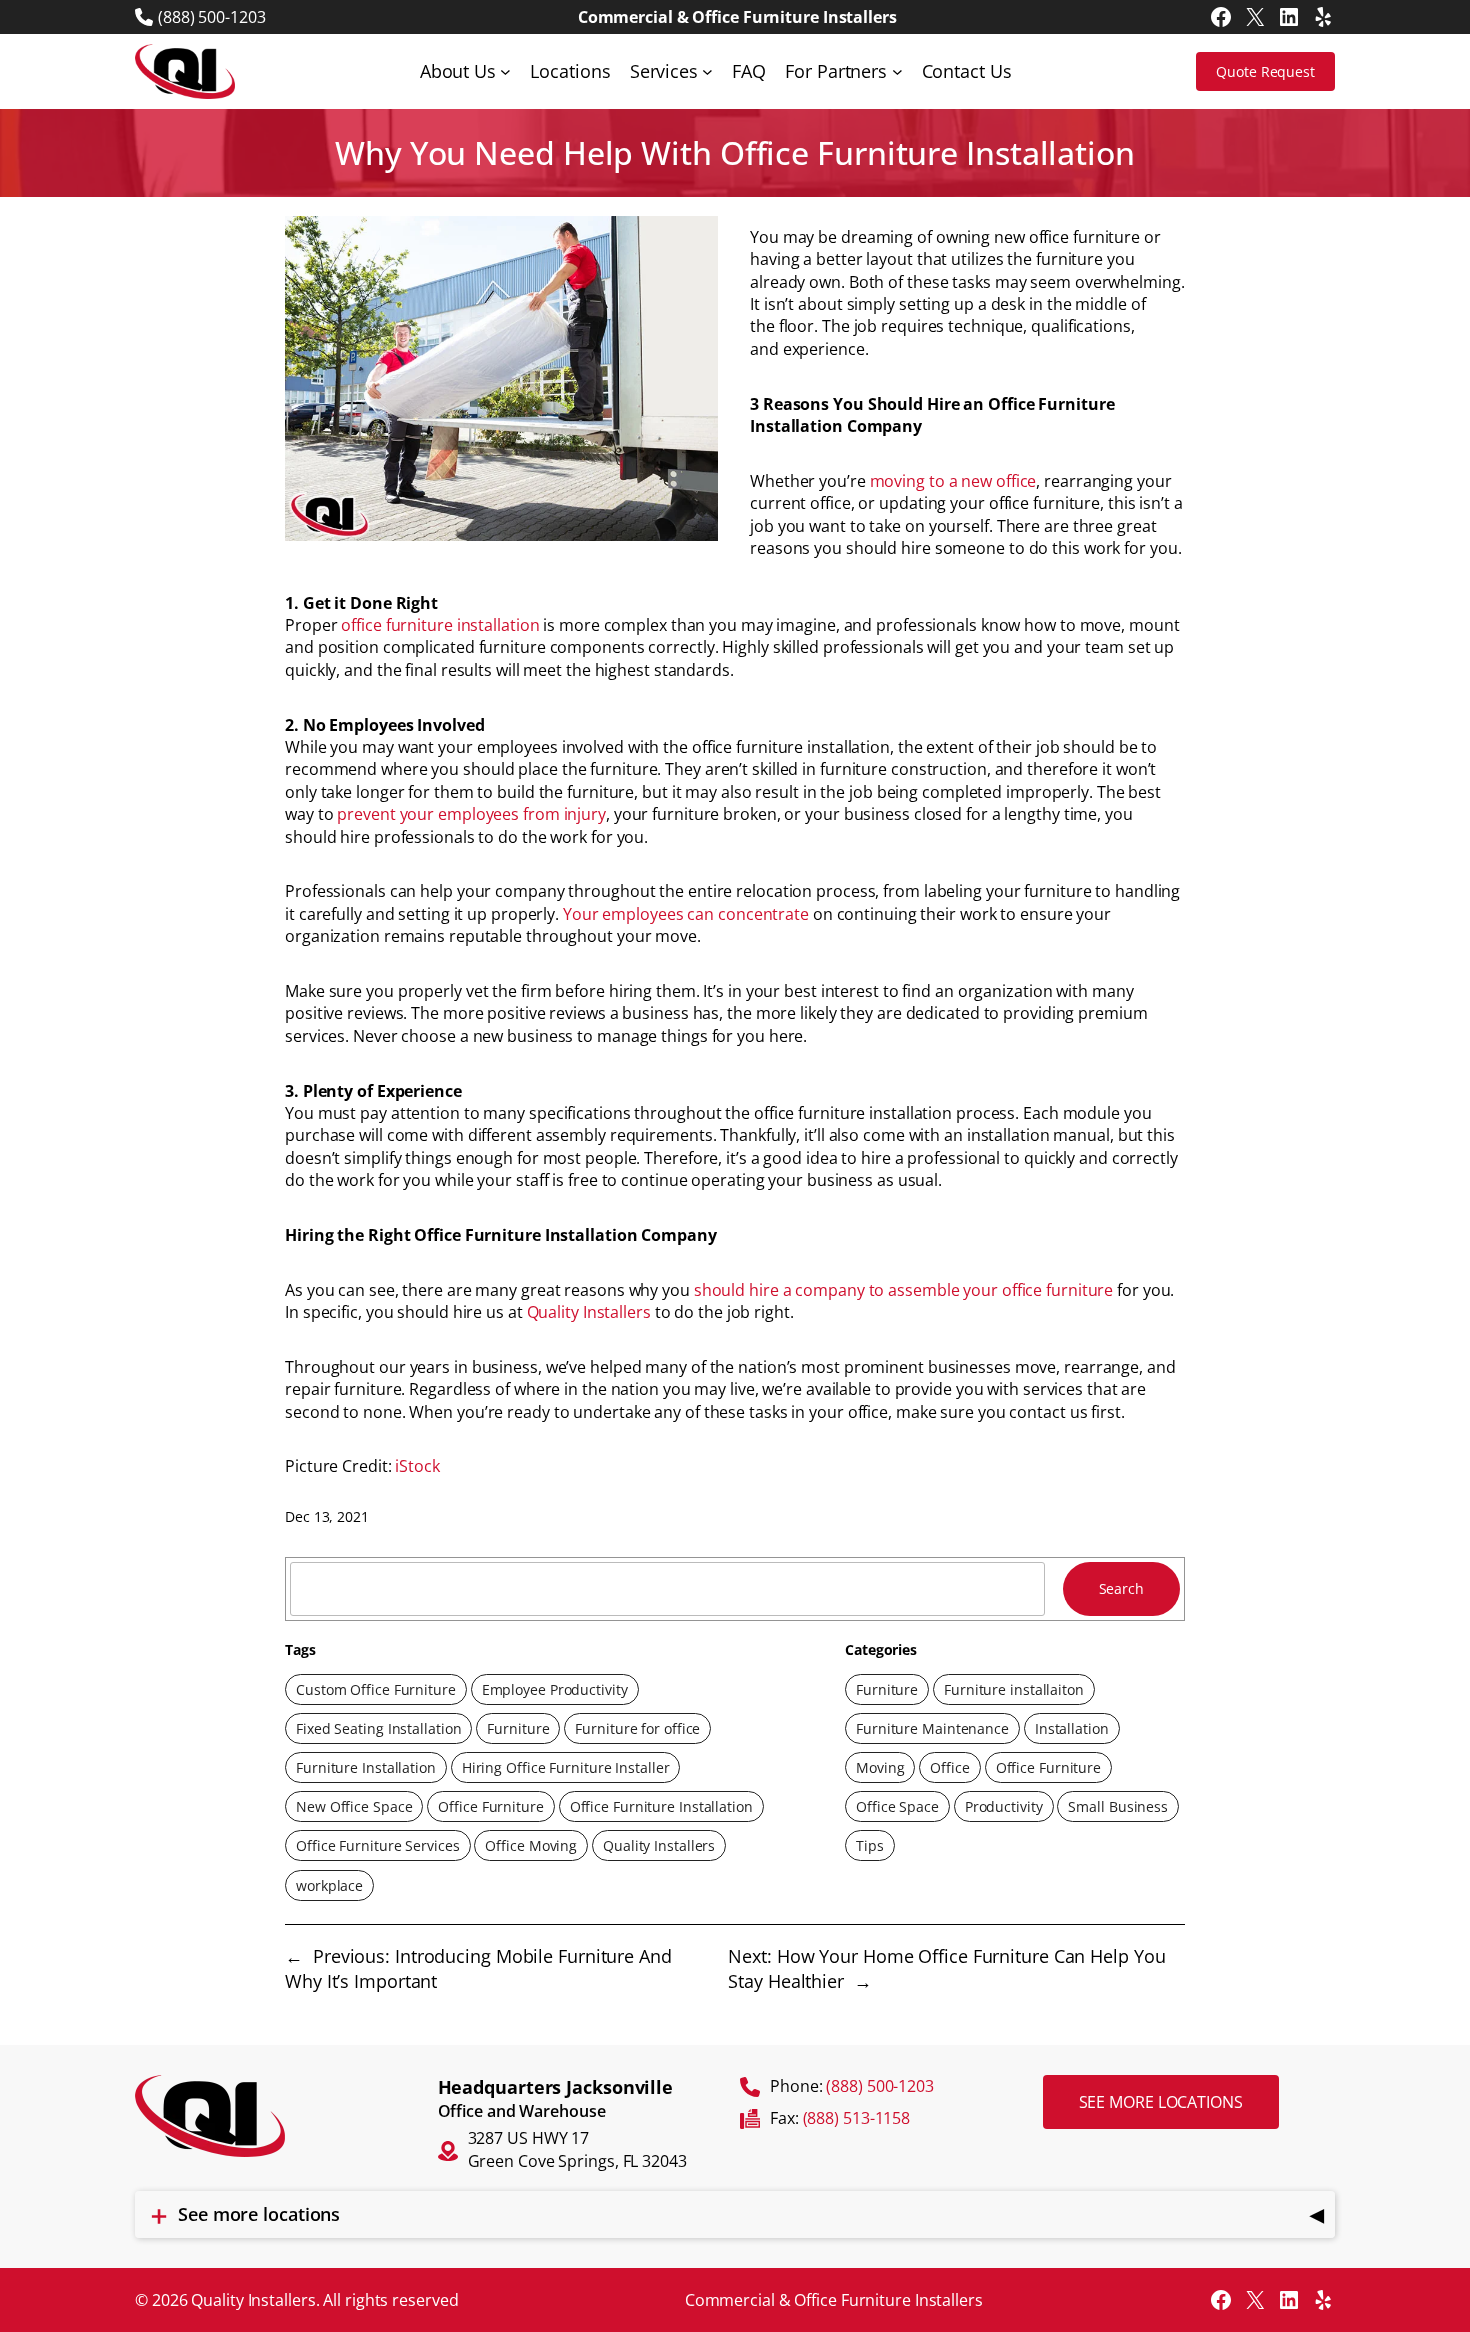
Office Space (897, 1806)
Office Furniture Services (378, 1845)
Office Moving (531, 1845)
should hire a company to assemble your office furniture (904, 1290)
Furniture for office (637, 1728)
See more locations (1161, 2102)
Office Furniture (490, 1806)
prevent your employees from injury (471, 814)
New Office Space (354, 1806)
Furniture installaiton (1014, 1689)
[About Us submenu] (505, 71)
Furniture (518, 1728)
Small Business (1118, 1806)
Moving (880, 1767)
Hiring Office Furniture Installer (566, 1767)
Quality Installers (589, 1312)
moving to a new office (953, 481)
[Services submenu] (707, 71)
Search (1121, 1588)
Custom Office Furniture (376, 1689)
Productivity (1004, 1806)
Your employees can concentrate (686, 914)
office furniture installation (440, 625)
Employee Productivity (555, 1689)
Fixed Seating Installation (378, 1728)
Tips (870, 1845)
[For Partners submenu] (897, 71)
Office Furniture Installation (661, 1806)
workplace (329, 1885)
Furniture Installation (366, 1767)
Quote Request (1265, 71)
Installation (1072, 1728)
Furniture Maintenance (932, 1728)
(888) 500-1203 (212, 17)
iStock (417, 1466)
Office (949, 1767)
